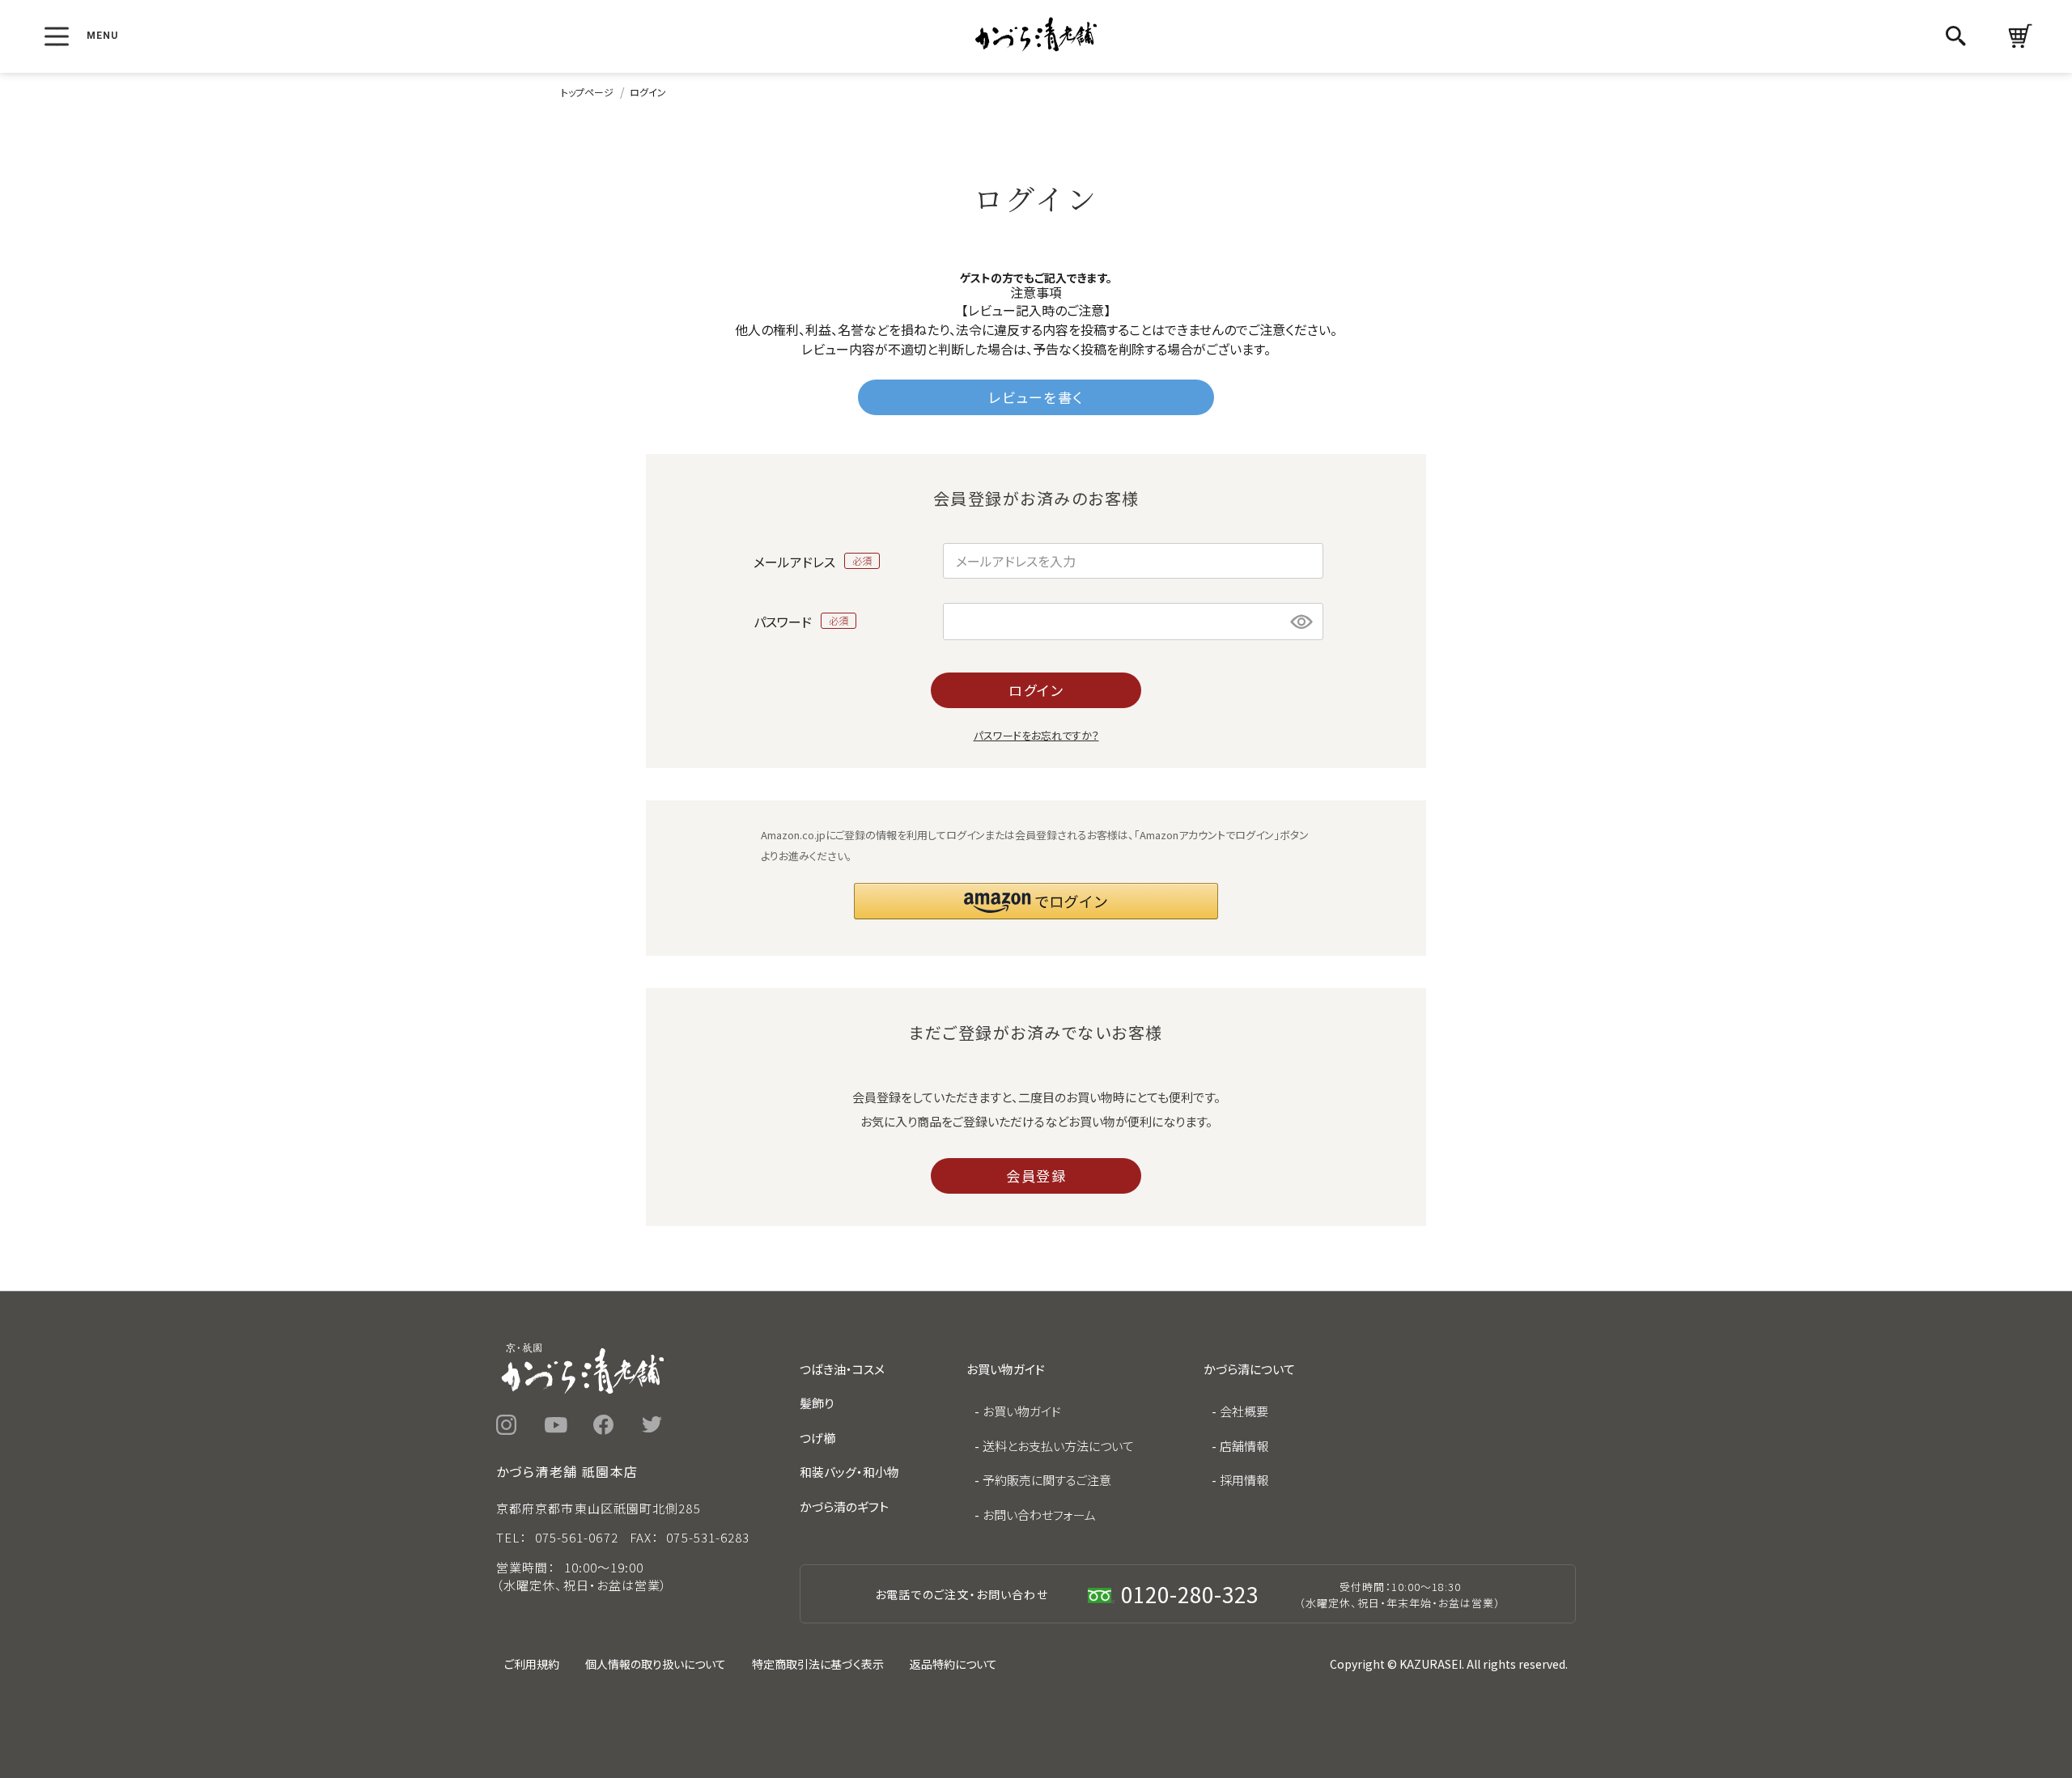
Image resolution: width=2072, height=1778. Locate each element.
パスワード (784, 621)
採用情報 (1244, 1480)
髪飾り (817, 1403)
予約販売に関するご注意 (1047, 1480)
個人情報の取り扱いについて (656, 1664)
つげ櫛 (817, 1438)
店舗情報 (1244, 1446)
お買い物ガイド (1022, 1411)
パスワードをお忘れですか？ (1036, 735)
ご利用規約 (532, 1664)
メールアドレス (796, 561)
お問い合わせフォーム (1039, 1515)
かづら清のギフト (844, 1506)
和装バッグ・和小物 (849, 1472)
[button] (1036, 901)
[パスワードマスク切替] (1302, 622)
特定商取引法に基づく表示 (818, 1664)
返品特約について (953, 1664)
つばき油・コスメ (842, 1369)
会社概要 (1244, 1411)
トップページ (587, 92)
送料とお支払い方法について (1058, 1446)
